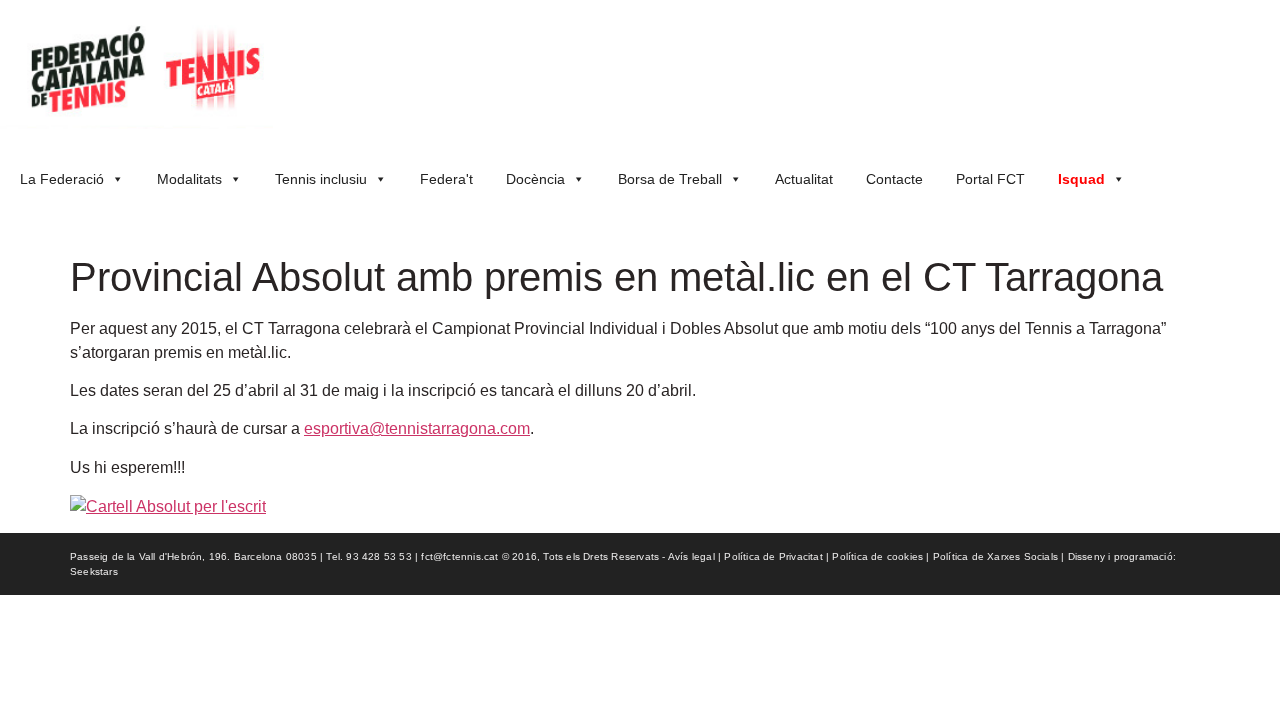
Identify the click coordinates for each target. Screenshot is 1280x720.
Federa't (446, 179)
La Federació (62, 179)
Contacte (894, 179)
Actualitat (804, 179)
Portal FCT (990, 179)
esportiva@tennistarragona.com (417, 428)
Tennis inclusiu (321, 179)
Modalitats (189, 179)
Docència (535, 179)
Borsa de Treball (670, 179)
